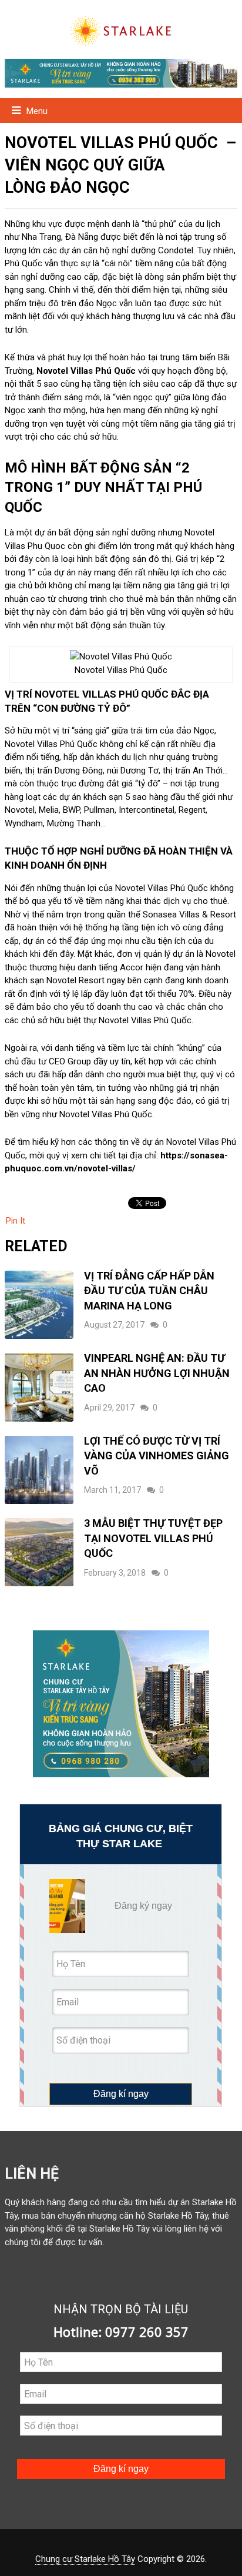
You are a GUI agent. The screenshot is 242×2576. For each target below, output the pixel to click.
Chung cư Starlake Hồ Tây (85, 2559)
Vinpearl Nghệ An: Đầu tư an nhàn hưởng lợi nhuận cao (157, 1373)
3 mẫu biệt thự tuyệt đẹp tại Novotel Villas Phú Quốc (153, 1538)
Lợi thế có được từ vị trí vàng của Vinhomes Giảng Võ (157, 1456)
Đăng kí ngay (121, 2094)
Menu (37, 111)
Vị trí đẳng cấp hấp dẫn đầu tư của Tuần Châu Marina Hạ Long (149, 1291)
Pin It (16, 1221)
